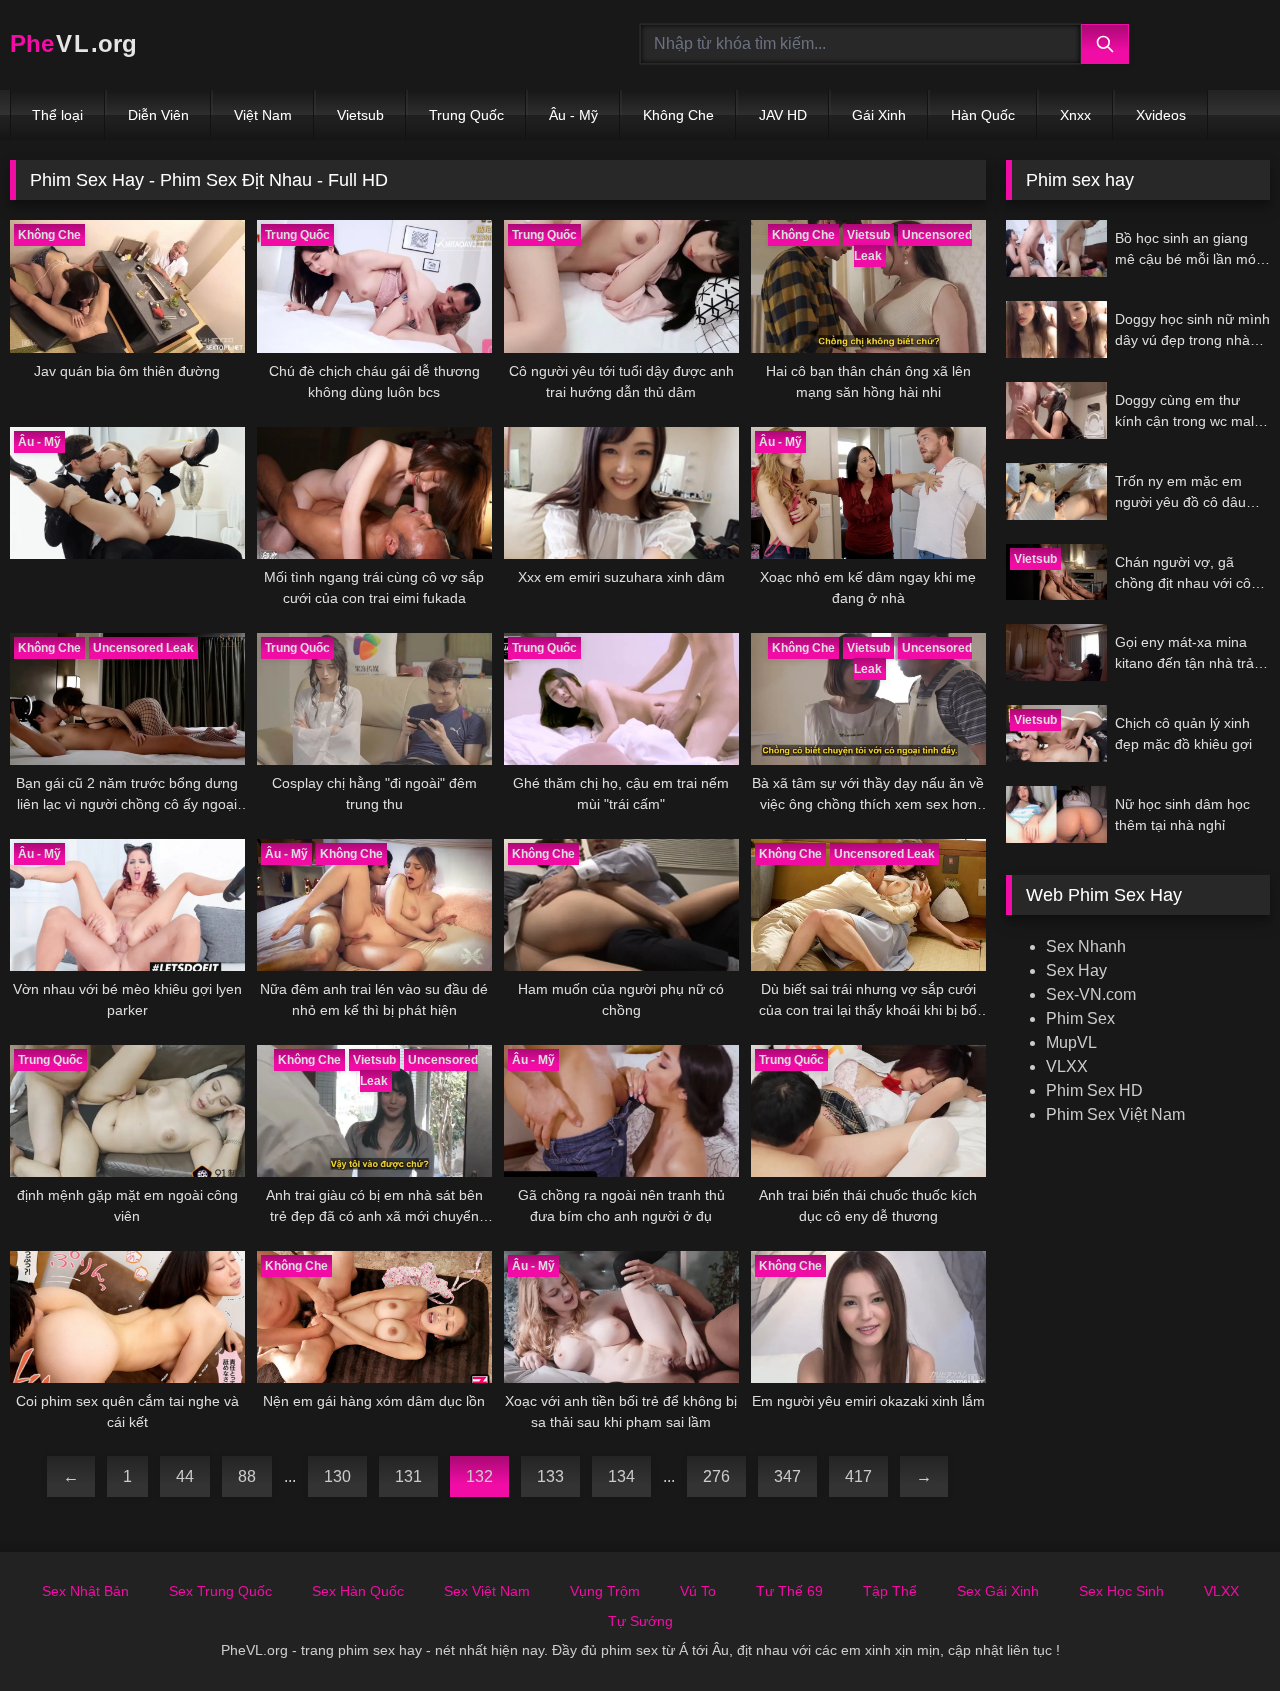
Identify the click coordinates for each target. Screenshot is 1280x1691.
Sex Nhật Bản (85, 1591)
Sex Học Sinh (1121, 1591)
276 (716, 1476)
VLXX (1067, 1066)
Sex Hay (1076, 970)
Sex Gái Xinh (998, 1591)
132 (479, 1476)
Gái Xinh (879, 115)
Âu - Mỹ (573, 115)
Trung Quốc (466, 115)
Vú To (698, 1591)
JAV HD (783, 115)
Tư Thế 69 (789, 1591)
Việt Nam (263, 115)
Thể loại (57, 115)
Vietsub (360, 115)
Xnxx (1075, 115)
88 (247, 1476)
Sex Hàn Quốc (358, 1591)
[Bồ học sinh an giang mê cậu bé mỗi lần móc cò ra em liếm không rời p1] (1056, 248)
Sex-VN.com (1091, 994)
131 (408, 1476)
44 (185, 1476)
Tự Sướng (640, 1621)
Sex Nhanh (1086, 946)
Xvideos (1161, 115)
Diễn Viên (158, 115)
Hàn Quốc (983, 115)
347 (787, 1476)
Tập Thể (890, 1591)
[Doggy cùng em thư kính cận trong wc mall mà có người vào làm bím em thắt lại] (1056, 410)
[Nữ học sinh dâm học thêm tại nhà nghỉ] (1056, 814)
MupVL (1071, 1042)
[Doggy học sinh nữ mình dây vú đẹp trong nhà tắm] (1056, 329)
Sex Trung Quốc (220, 1591)
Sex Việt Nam (487, 1591)
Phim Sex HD (1094, 1090)
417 (858, 1476)
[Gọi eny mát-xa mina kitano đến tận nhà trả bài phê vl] (1056, 652)
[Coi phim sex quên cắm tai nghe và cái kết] (127, 1317)
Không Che (678, 115)
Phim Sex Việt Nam (1115, 1114)
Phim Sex (1080, 1018)
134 (621, 1476)
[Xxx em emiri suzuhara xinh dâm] (621, 493)
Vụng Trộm (605, 1591)
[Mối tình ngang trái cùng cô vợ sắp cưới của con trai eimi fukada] (374, 493)
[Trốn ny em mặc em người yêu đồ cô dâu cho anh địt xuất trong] (1056, 491)
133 (550, 1476)
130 (337, 1476)
